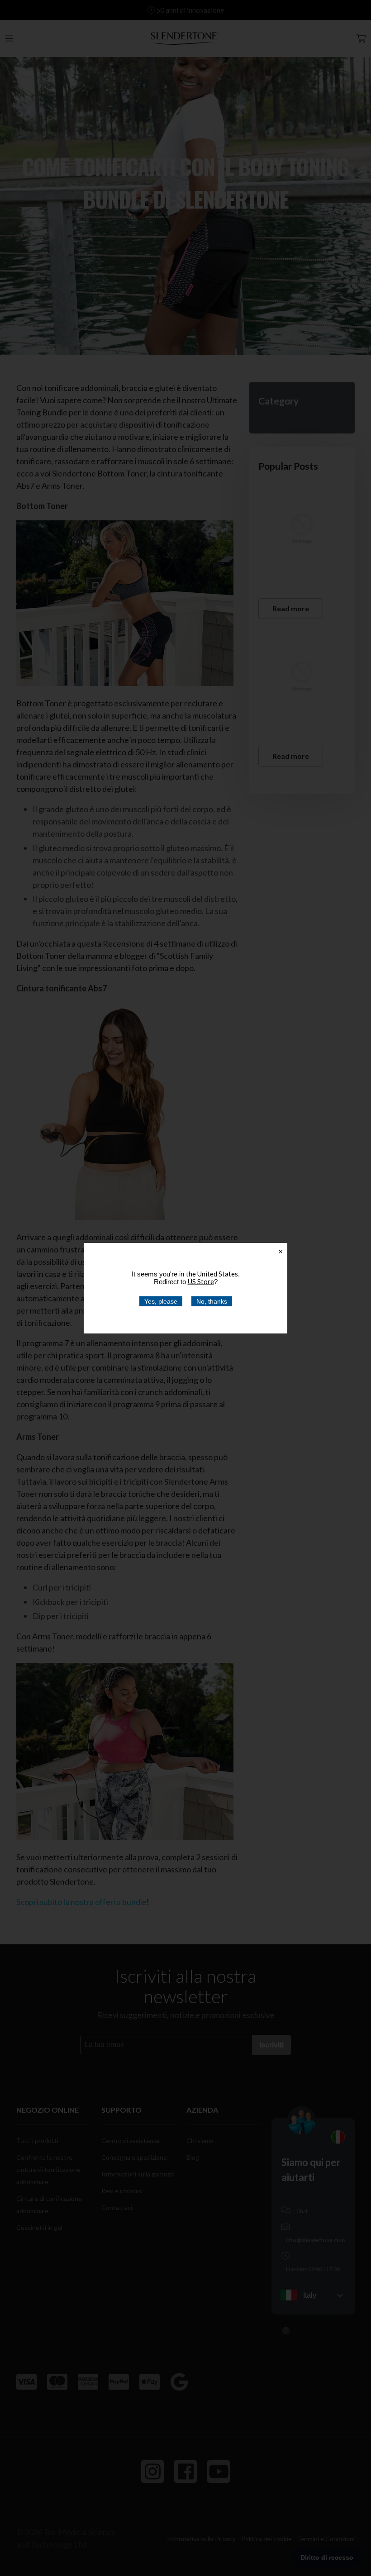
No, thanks (212, 1301)
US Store (201, 1281)
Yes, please (161, 1301)
